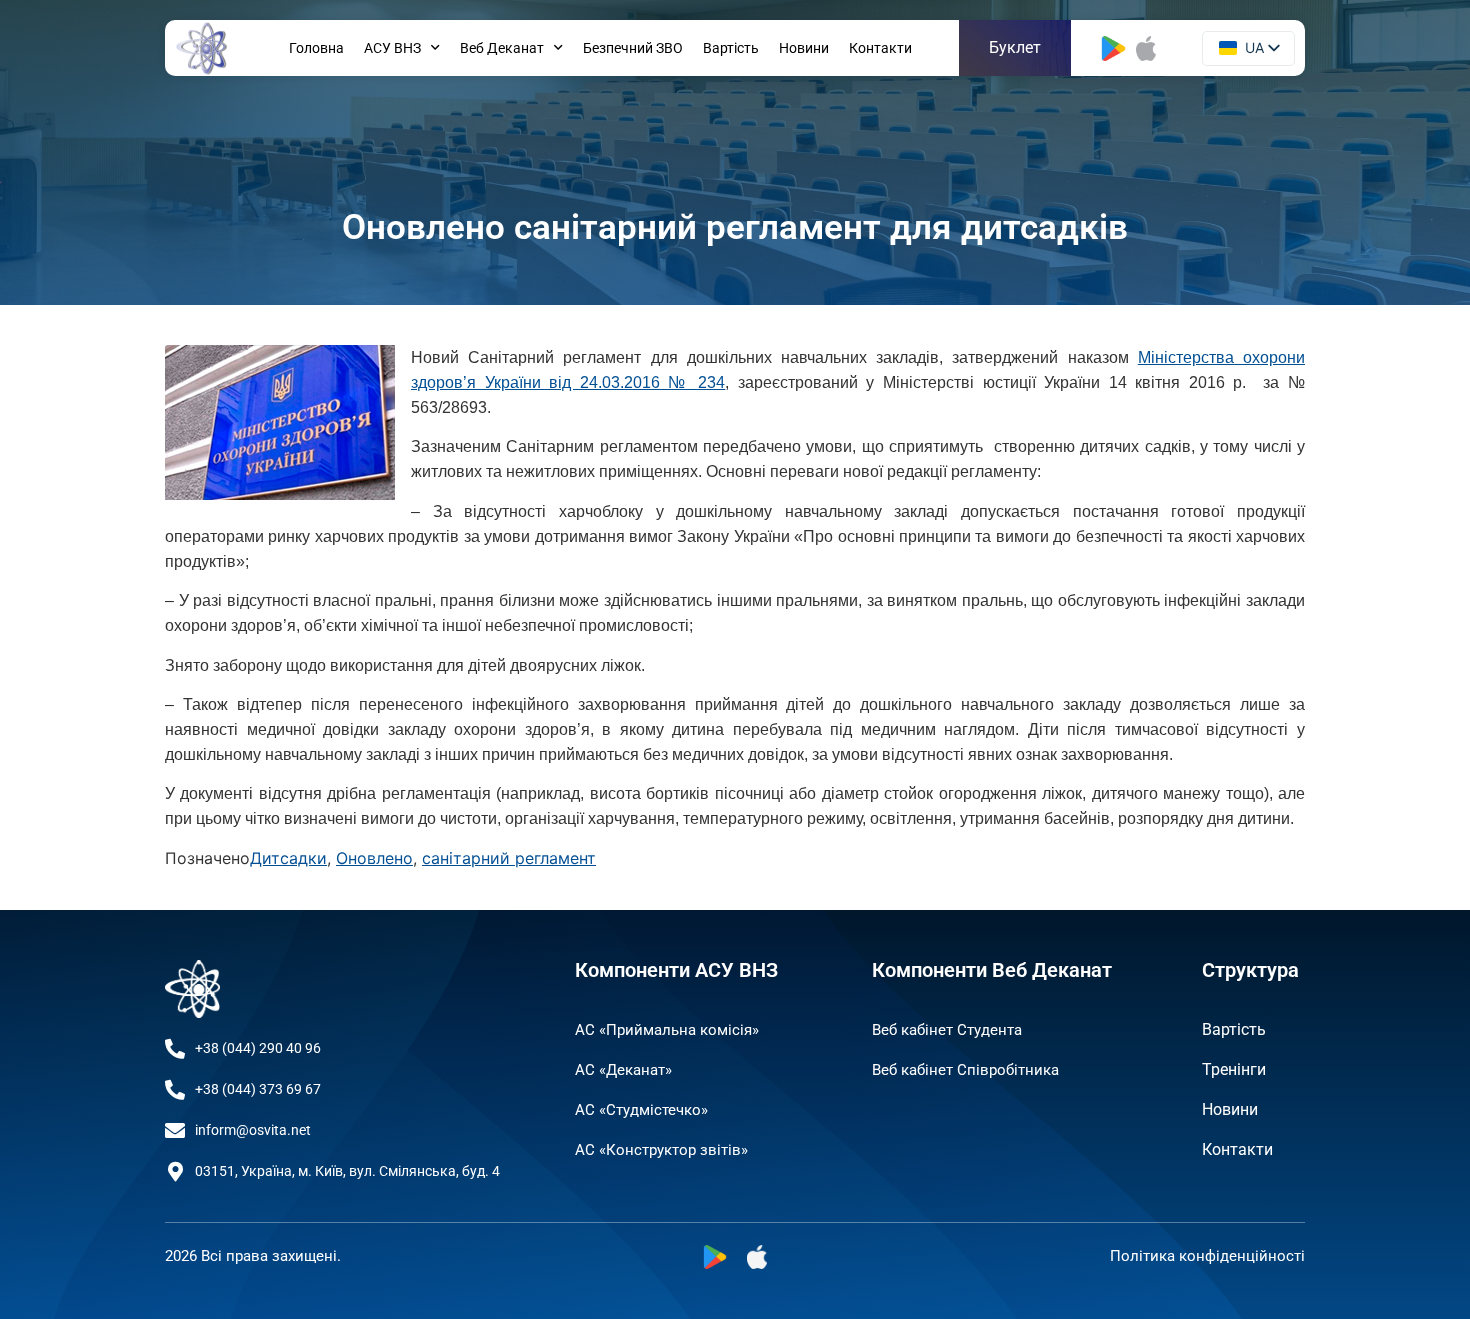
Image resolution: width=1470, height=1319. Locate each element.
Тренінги (1234, 1069)
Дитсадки (288, 858)
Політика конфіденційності (1207, 1256)
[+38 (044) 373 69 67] (175, 1090)
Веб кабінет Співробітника (965, 1070)
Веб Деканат (502, 48)
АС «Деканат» (623, 1070)
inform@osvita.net (253, 1130)
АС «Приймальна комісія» (667, 1030)
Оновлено (374, 858)
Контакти (880, 48)
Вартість (731, 48)
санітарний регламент (509, 858)
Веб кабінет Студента (947, 1030)
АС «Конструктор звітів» (661, 1150)
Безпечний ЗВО (633, 48)
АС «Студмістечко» (641, 1110)
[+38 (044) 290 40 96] (175, 1049)
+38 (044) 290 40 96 (258, 1048)
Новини (804, 48)
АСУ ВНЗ (392, 48)
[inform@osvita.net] (175, 1131)
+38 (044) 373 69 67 (258, 1089)
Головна (316, 48)
